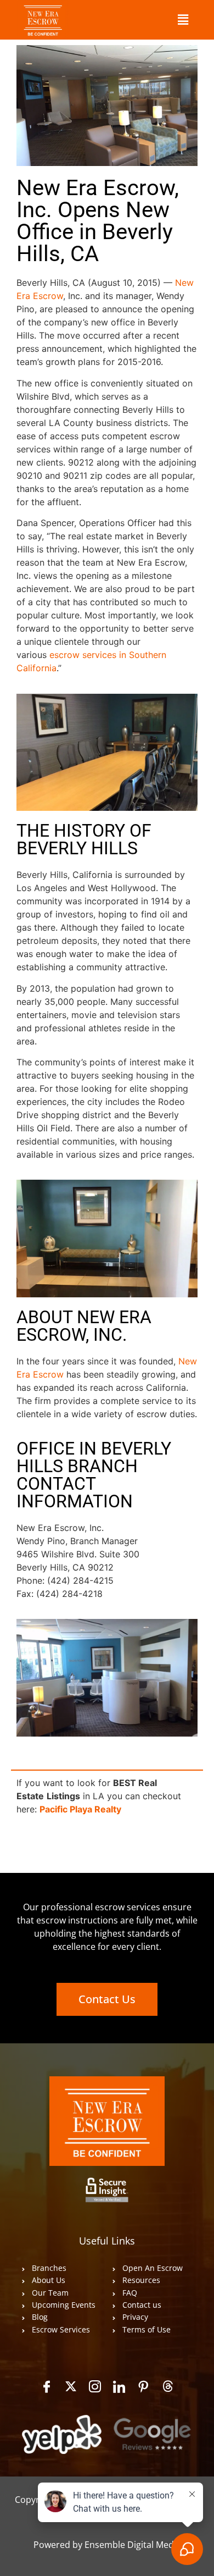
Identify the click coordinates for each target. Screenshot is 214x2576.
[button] (183, 20)
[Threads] (167, 2386)
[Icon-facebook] (47, 2386)
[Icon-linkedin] (119, 2386)
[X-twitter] (71, 2386)
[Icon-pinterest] (143, 2386)
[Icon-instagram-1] (95, 2386)
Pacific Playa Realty (80, 1809)
